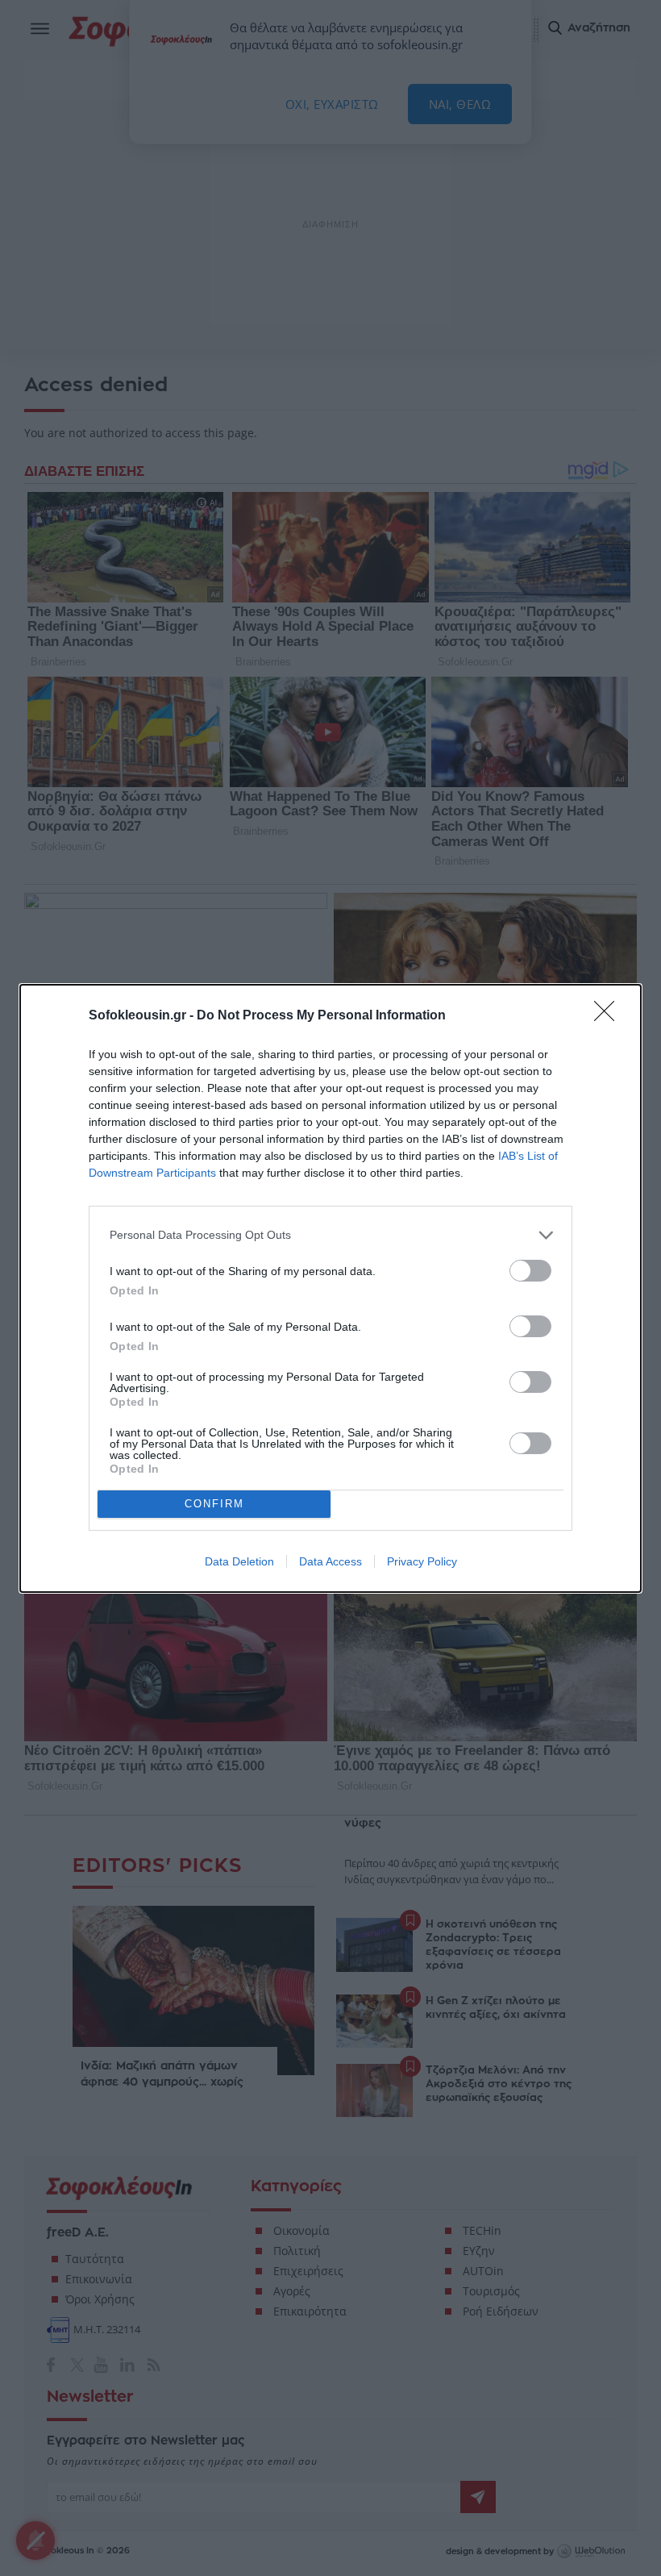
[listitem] (330, 1235)
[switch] (530, 1271)
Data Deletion (239, 1561)
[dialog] (330, 1288)
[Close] (609, 1016)
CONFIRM (214, 1504)
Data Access (330, 1561)
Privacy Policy (422, 1561)
